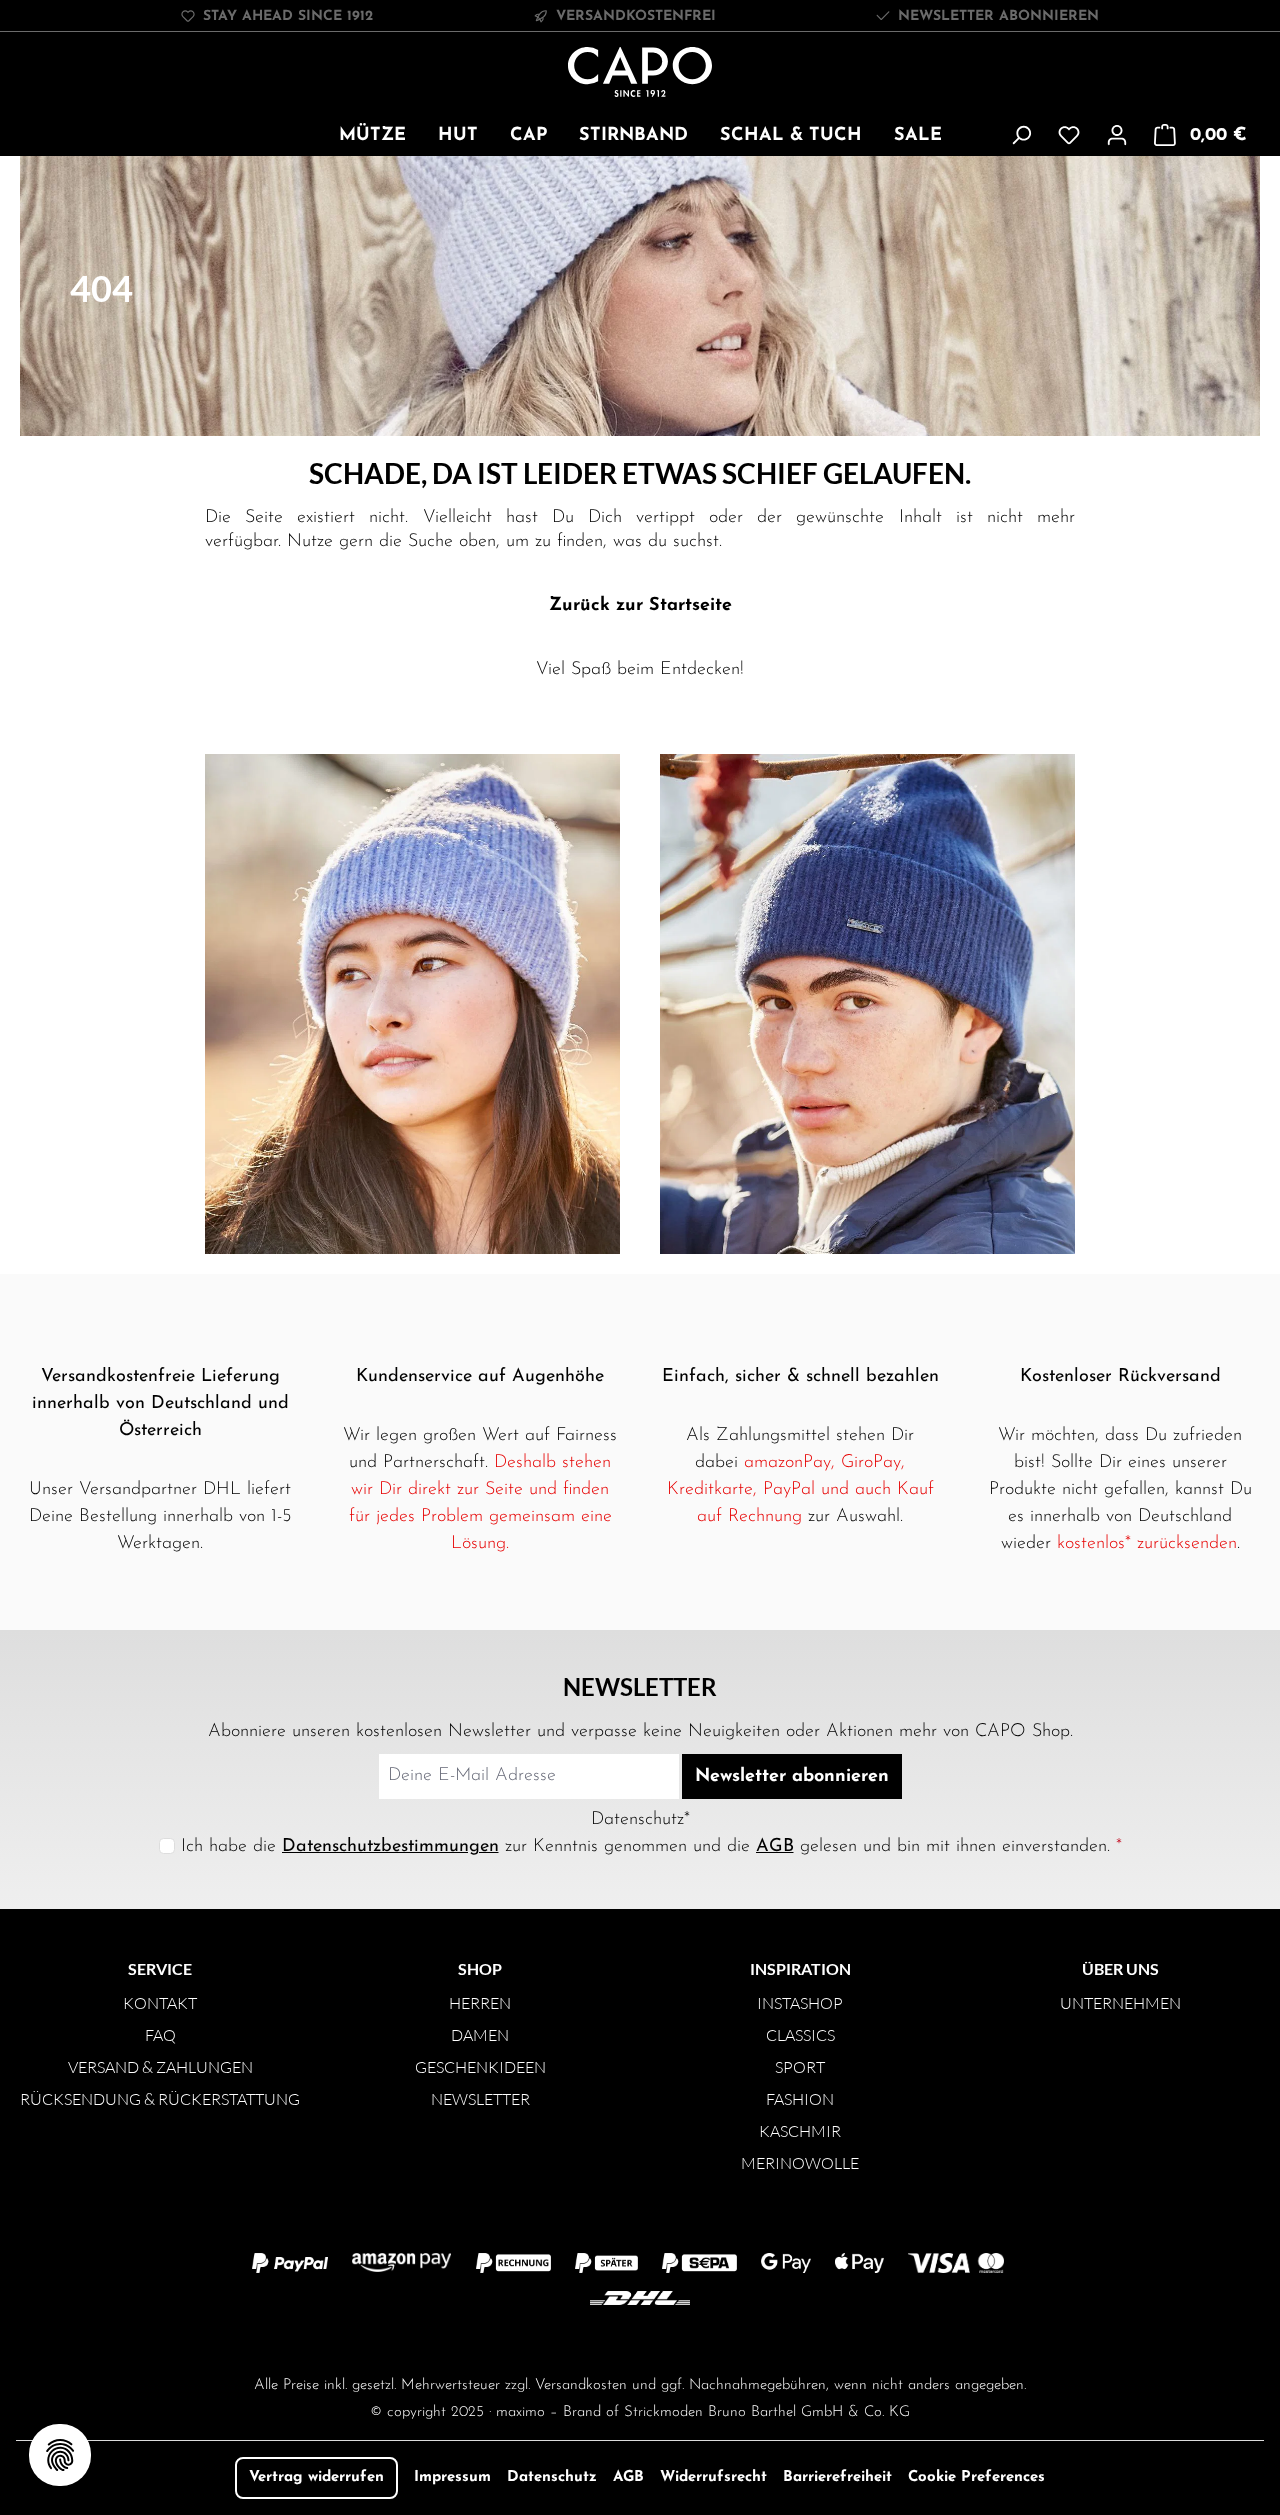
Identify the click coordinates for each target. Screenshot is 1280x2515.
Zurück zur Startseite (640, 606)
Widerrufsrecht (713, 2477)
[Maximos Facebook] (640, 2339)
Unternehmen (1120, 2003)
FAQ (160, 2035)
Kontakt (160, 2003)
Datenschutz (552, 2477)
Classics (800, 2035)
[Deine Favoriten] (1069, 135)
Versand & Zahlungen (160, 2067)
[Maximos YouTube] (720, 2339)
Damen (480, 2035)
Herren (480, 2003)
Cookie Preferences (976, 2477)
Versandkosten (581, 2385)
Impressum (452, 2477)
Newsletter (480, 2099)
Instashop (800, 2003)
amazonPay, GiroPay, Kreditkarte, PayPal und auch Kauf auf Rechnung (800, 1490)
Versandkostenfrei (636, 16)
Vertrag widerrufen (316, 2477)
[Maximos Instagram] (560, 2339)
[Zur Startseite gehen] (640, 72)
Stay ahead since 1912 (288, 16)
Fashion (800, 2099)
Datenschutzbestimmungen (390, 1847)
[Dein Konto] (1117, 135)
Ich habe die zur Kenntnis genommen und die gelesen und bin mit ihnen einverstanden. (651, 1847)
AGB (775, 1847)
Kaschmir (800, 2131)
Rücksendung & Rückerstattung (160, 2099)
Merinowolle (800, 2163)
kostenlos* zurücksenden (1147, 1544)
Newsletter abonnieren (998, 16)
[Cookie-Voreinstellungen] (60, 2455)
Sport (800, 2067)
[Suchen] (1021, 135)
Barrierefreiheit (837, 2477)
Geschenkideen (480, 2067)
